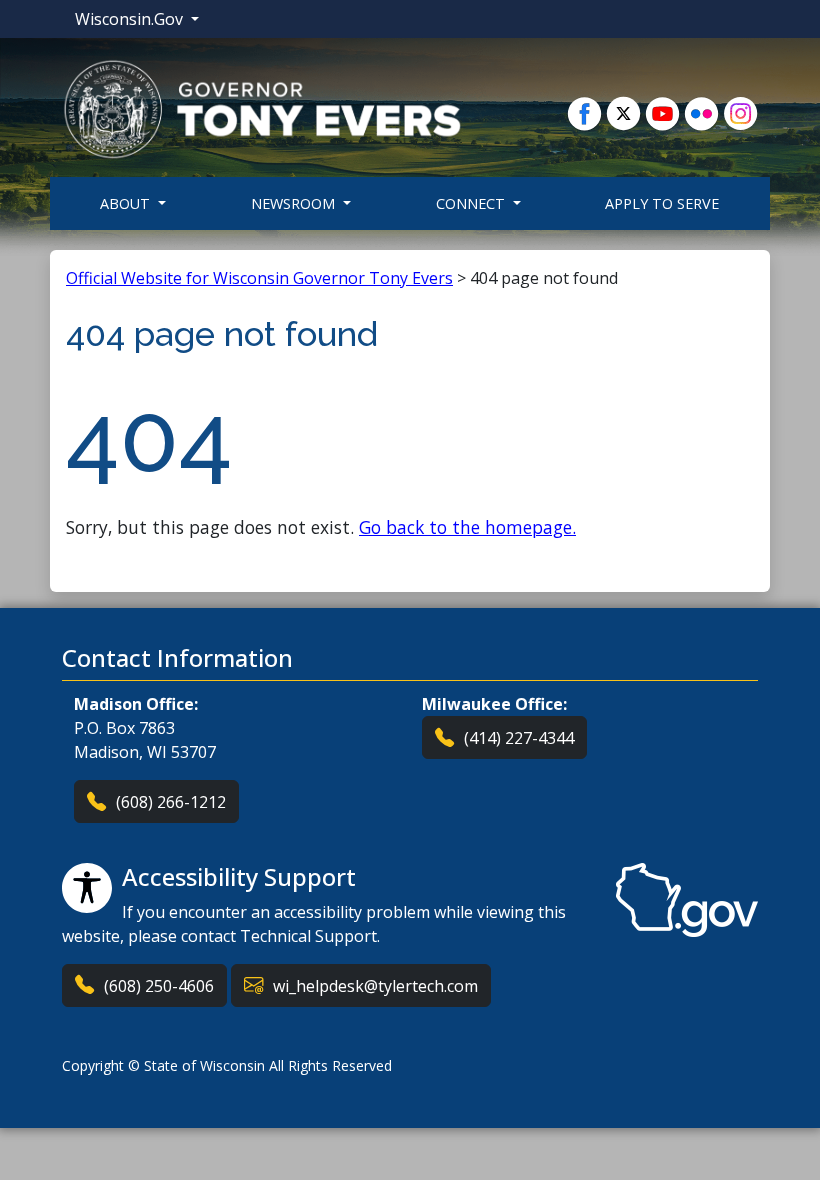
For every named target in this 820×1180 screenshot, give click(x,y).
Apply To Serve (662, 203)
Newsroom (295, 203)
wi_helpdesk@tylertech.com (375, 986)
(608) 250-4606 (159, 986)
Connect (472, 203)
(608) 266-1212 (171, 802)
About (127, 203)
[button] (262, 108)
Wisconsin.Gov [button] (131, 19)
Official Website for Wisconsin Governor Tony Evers (259, 278)
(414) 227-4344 (519, 738)
